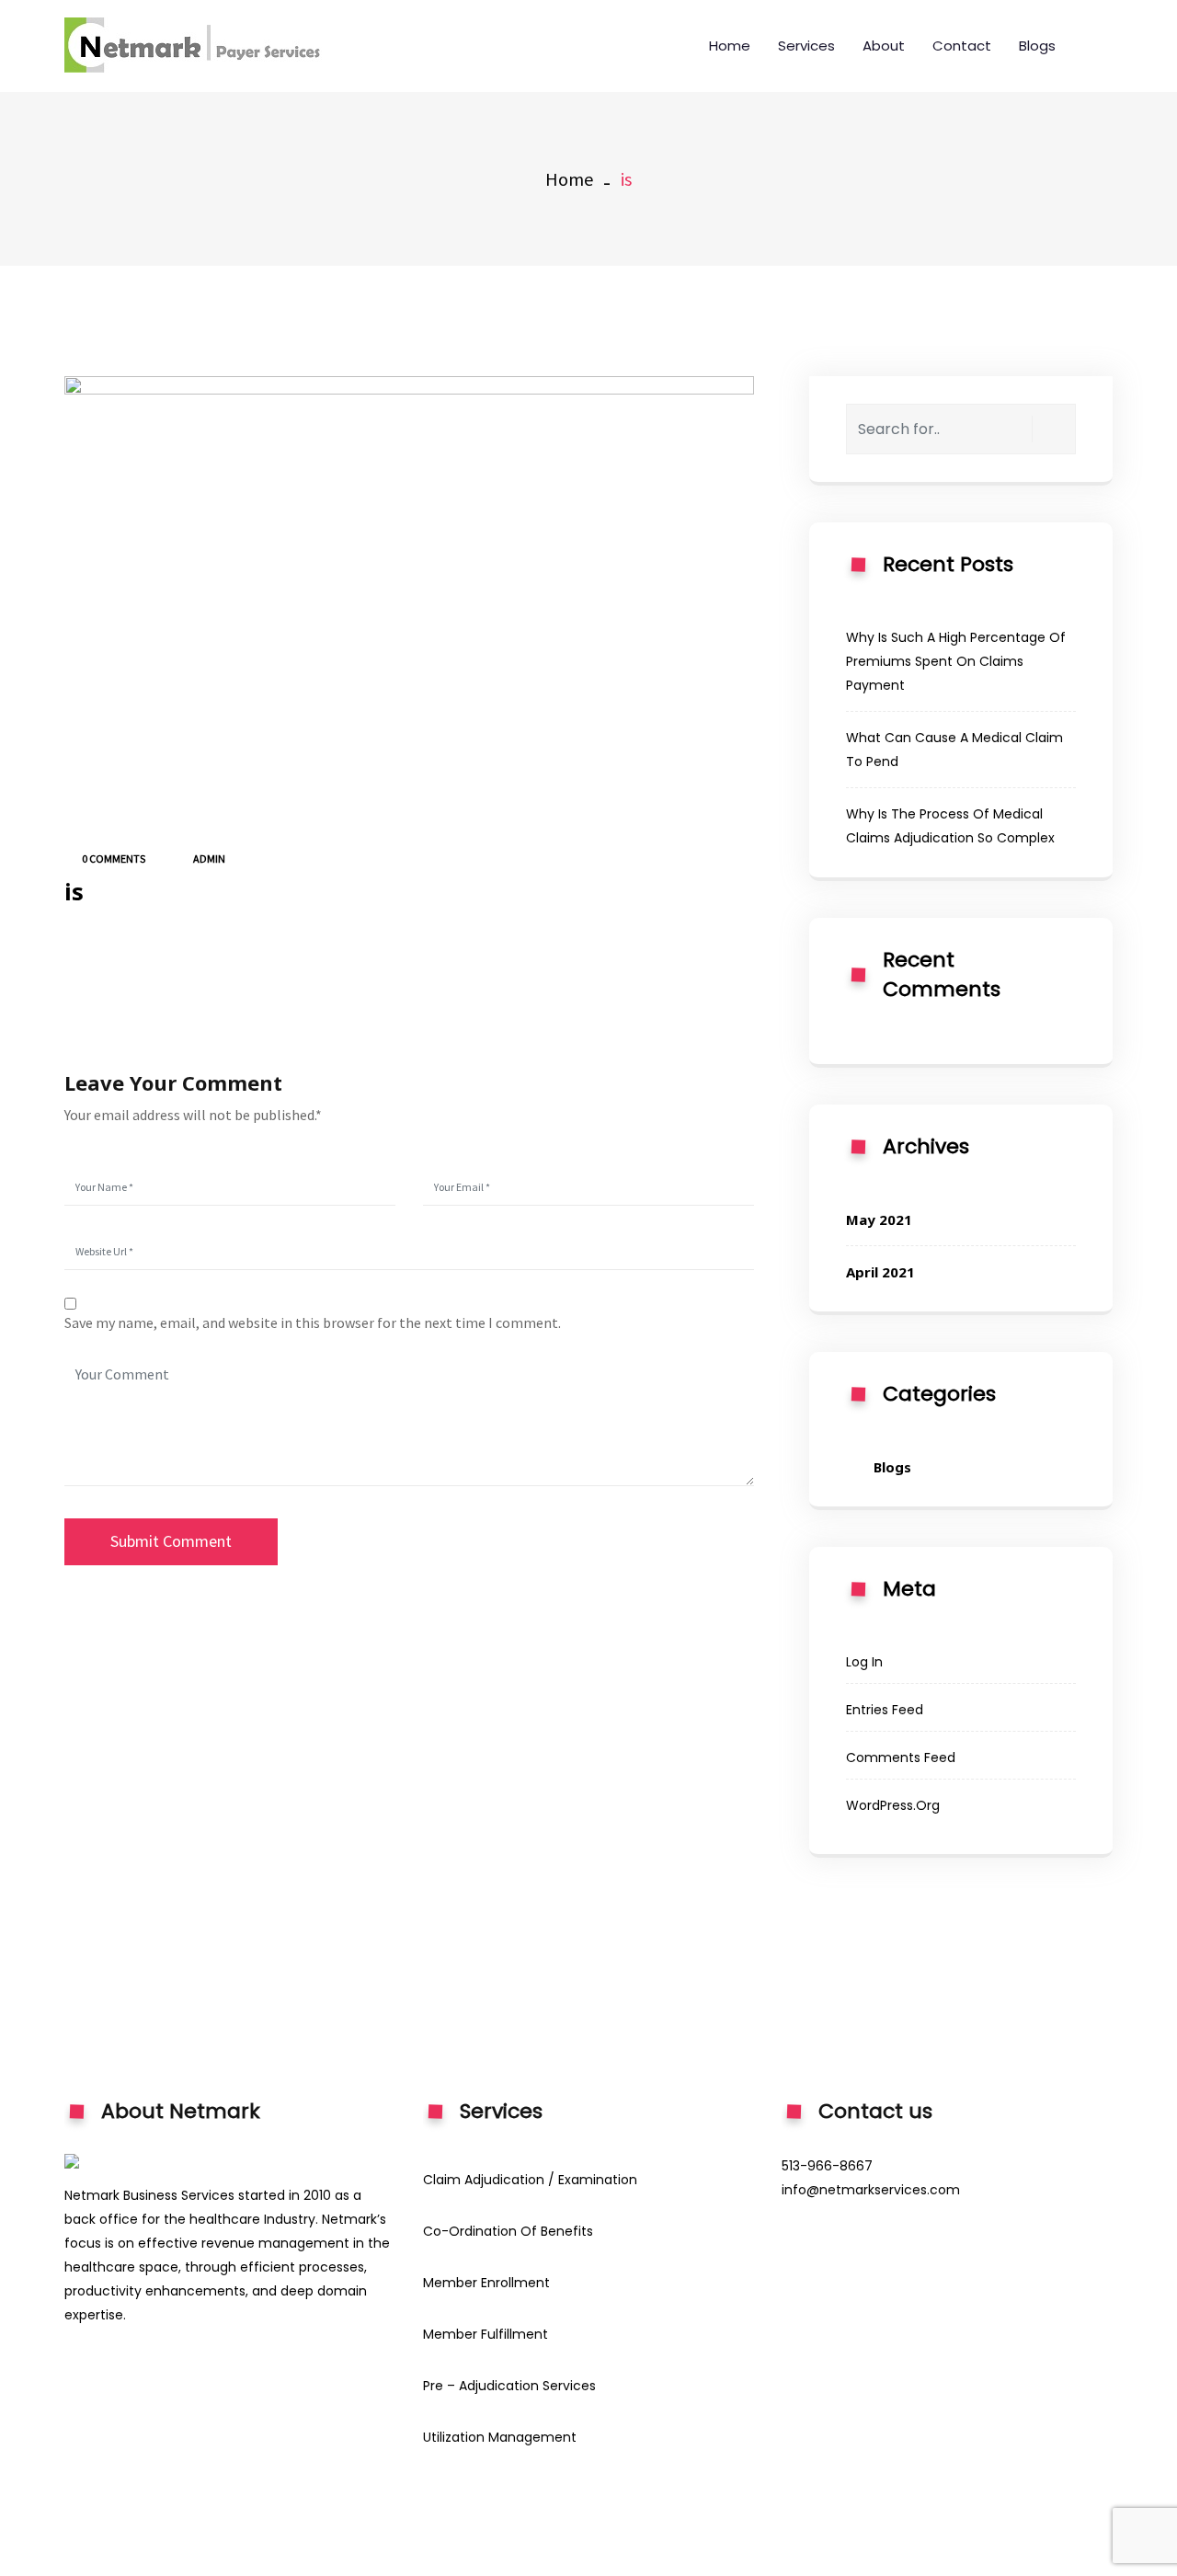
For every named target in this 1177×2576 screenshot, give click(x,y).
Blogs (1037, 46)
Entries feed (885, 1710)
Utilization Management (500, 2437)
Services (806, 46)
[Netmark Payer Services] (202, 46)
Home (730, 46)
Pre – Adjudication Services (509, 2386)
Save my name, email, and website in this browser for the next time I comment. (313, 1322)
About (884, 46)
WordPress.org (893, 1805)
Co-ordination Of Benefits (508, 2231)
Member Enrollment (486, 2283)
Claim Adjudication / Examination (530, 2180)
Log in (864, 1662)
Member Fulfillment (486, 2334)
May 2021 (879, 1219)
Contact (962, 46)
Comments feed (901, 1757)
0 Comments (113, 859)
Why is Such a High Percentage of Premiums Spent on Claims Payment (956, 661)
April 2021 (880, 1272)
